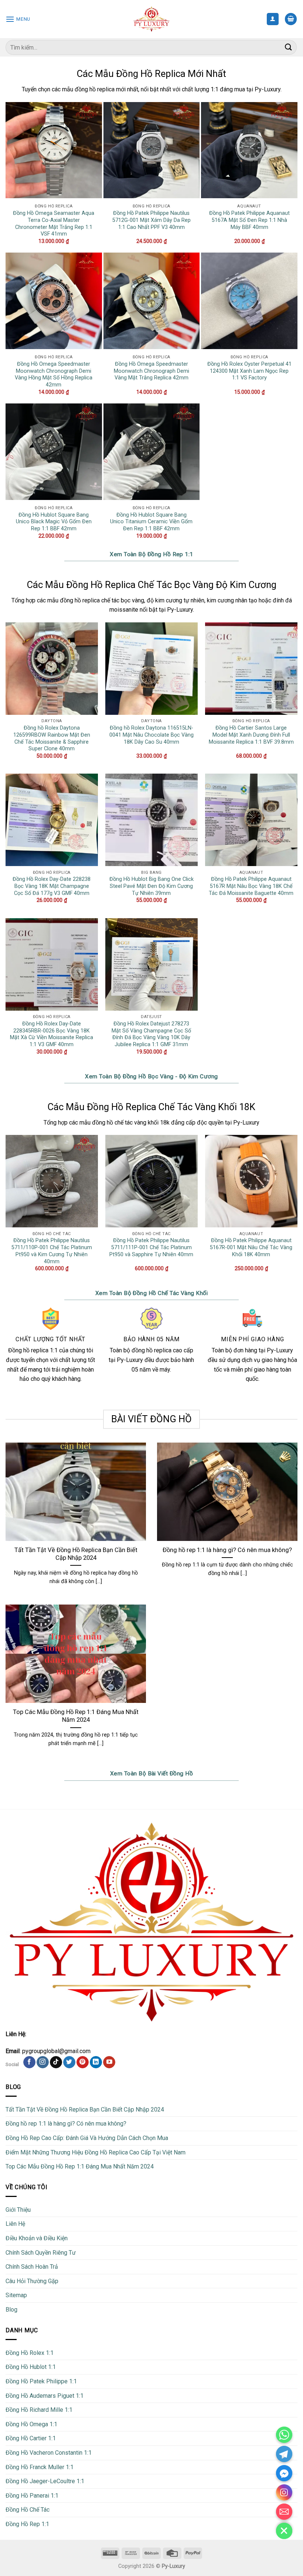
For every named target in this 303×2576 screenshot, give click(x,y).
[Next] (297, 1210)
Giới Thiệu (18, 2210)
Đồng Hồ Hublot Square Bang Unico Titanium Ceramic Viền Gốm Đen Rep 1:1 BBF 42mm (151, 522)
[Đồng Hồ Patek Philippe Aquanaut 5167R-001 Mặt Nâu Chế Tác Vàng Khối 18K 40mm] (251, 1181)
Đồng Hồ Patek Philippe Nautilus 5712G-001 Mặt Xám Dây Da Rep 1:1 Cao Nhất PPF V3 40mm (151, 220)
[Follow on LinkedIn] (96, 2062)
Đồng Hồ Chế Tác (28, 2510)
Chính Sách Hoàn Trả (32, 2267)
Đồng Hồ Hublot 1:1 (31, 2367)
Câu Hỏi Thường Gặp (32, 2281)
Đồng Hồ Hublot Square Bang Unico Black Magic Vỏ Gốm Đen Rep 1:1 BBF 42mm (54, 522)
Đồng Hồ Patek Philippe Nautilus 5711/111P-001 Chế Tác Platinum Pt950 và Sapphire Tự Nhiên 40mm (151, 1247)
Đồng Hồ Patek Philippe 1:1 (41, 2381)
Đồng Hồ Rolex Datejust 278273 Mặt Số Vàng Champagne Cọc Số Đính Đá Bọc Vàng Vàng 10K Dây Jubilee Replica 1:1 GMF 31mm (151, 1034)
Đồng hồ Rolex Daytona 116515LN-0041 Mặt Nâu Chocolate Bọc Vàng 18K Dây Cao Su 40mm (151, 735)
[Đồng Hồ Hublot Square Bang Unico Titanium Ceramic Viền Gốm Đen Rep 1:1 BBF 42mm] (152, 452)
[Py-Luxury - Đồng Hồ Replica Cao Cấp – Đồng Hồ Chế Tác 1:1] (152, 19)
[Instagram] (284, 2492)
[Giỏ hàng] (291, 19)
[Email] (284, 2512)
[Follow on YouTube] (109, 2062)
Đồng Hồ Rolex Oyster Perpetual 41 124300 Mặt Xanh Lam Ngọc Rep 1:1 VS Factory (249, 371)
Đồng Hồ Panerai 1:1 (32, 2496)
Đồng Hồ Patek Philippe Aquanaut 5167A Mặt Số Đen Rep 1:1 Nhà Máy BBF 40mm (249, 220)
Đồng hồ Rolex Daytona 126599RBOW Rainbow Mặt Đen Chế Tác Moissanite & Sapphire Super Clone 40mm (52, 738)
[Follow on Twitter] (69, 2062)
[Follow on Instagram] (43, 2062)
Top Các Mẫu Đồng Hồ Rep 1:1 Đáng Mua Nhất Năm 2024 (76, 1716)
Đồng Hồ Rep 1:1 (27, 2524)
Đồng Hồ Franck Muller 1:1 (40, 2467)
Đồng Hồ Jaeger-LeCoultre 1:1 (45, 2481)
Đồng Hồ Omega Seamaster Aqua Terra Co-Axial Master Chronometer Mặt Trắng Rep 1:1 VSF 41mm (54, 224)
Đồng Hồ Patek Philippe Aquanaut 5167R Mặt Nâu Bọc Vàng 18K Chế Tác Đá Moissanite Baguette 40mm (251, 886)
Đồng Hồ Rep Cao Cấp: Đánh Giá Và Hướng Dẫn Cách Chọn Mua (87, 2138)
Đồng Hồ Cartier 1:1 (31, 2438)
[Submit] (289, 47)
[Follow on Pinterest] (83, 2062)
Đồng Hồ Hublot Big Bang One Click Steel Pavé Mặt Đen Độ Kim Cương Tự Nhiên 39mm (151, 886)
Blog (11, 2310)
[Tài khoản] (273, 19)
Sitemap (16, 2295)
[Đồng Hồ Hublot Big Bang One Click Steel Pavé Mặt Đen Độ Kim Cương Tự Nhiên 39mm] (151, 820)
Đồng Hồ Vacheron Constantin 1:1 (49, 2453)
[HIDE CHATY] (284, 2531)
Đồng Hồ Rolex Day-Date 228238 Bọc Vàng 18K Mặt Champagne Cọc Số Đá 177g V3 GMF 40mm (52, 886)
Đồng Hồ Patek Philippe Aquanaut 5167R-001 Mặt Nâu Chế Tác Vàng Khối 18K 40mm (251, 1247)
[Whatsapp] (284, 2435)
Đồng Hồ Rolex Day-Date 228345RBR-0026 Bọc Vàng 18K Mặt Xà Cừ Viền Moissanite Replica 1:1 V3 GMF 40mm (52, 1034)
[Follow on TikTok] (56, 2062)
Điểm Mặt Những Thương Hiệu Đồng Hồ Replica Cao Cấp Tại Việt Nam (96, 2152)
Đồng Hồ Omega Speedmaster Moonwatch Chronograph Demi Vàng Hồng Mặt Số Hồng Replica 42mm (54, 374)
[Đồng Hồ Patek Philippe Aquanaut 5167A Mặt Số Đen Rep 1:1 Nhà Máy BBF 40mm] (249, 150)
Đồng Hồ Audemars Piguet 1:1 (45, 2396)
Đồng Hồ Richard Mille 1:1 (39, 2410)
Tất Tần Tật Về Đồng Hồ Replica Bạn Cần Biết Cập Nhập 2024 (76, 1554)
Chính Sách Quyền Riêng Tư (41, 2253)
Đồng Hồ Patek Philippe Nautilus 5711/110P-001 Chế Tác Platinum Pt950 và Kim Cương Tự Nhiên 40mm (52, 1251)
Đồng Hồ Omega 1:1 (31, 2424)
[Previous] (6, 1210)
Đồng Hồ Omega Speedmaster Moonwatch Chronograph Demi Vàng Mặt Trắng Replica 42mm (151, 371)
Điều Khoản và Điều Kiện (37, 2238)
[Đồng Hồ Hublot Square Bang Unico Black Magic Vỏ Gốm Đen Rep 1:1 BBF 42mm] (54, 452)
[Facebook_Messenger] (284, 2473)
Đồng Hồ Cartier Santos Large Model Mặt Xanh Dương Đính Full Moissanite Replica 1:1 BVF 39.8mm (251, 735)
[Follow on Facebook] (29, 2062)
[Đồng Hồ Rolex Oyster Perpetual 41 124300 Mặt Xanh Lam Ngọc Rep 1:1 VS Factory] (249, 301)
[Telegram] (284, 2454)
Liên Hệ (15, 2224)
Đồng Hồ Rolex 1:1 (30, 2353)
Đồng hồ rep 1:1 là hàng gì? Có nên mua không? (227, 1550)
